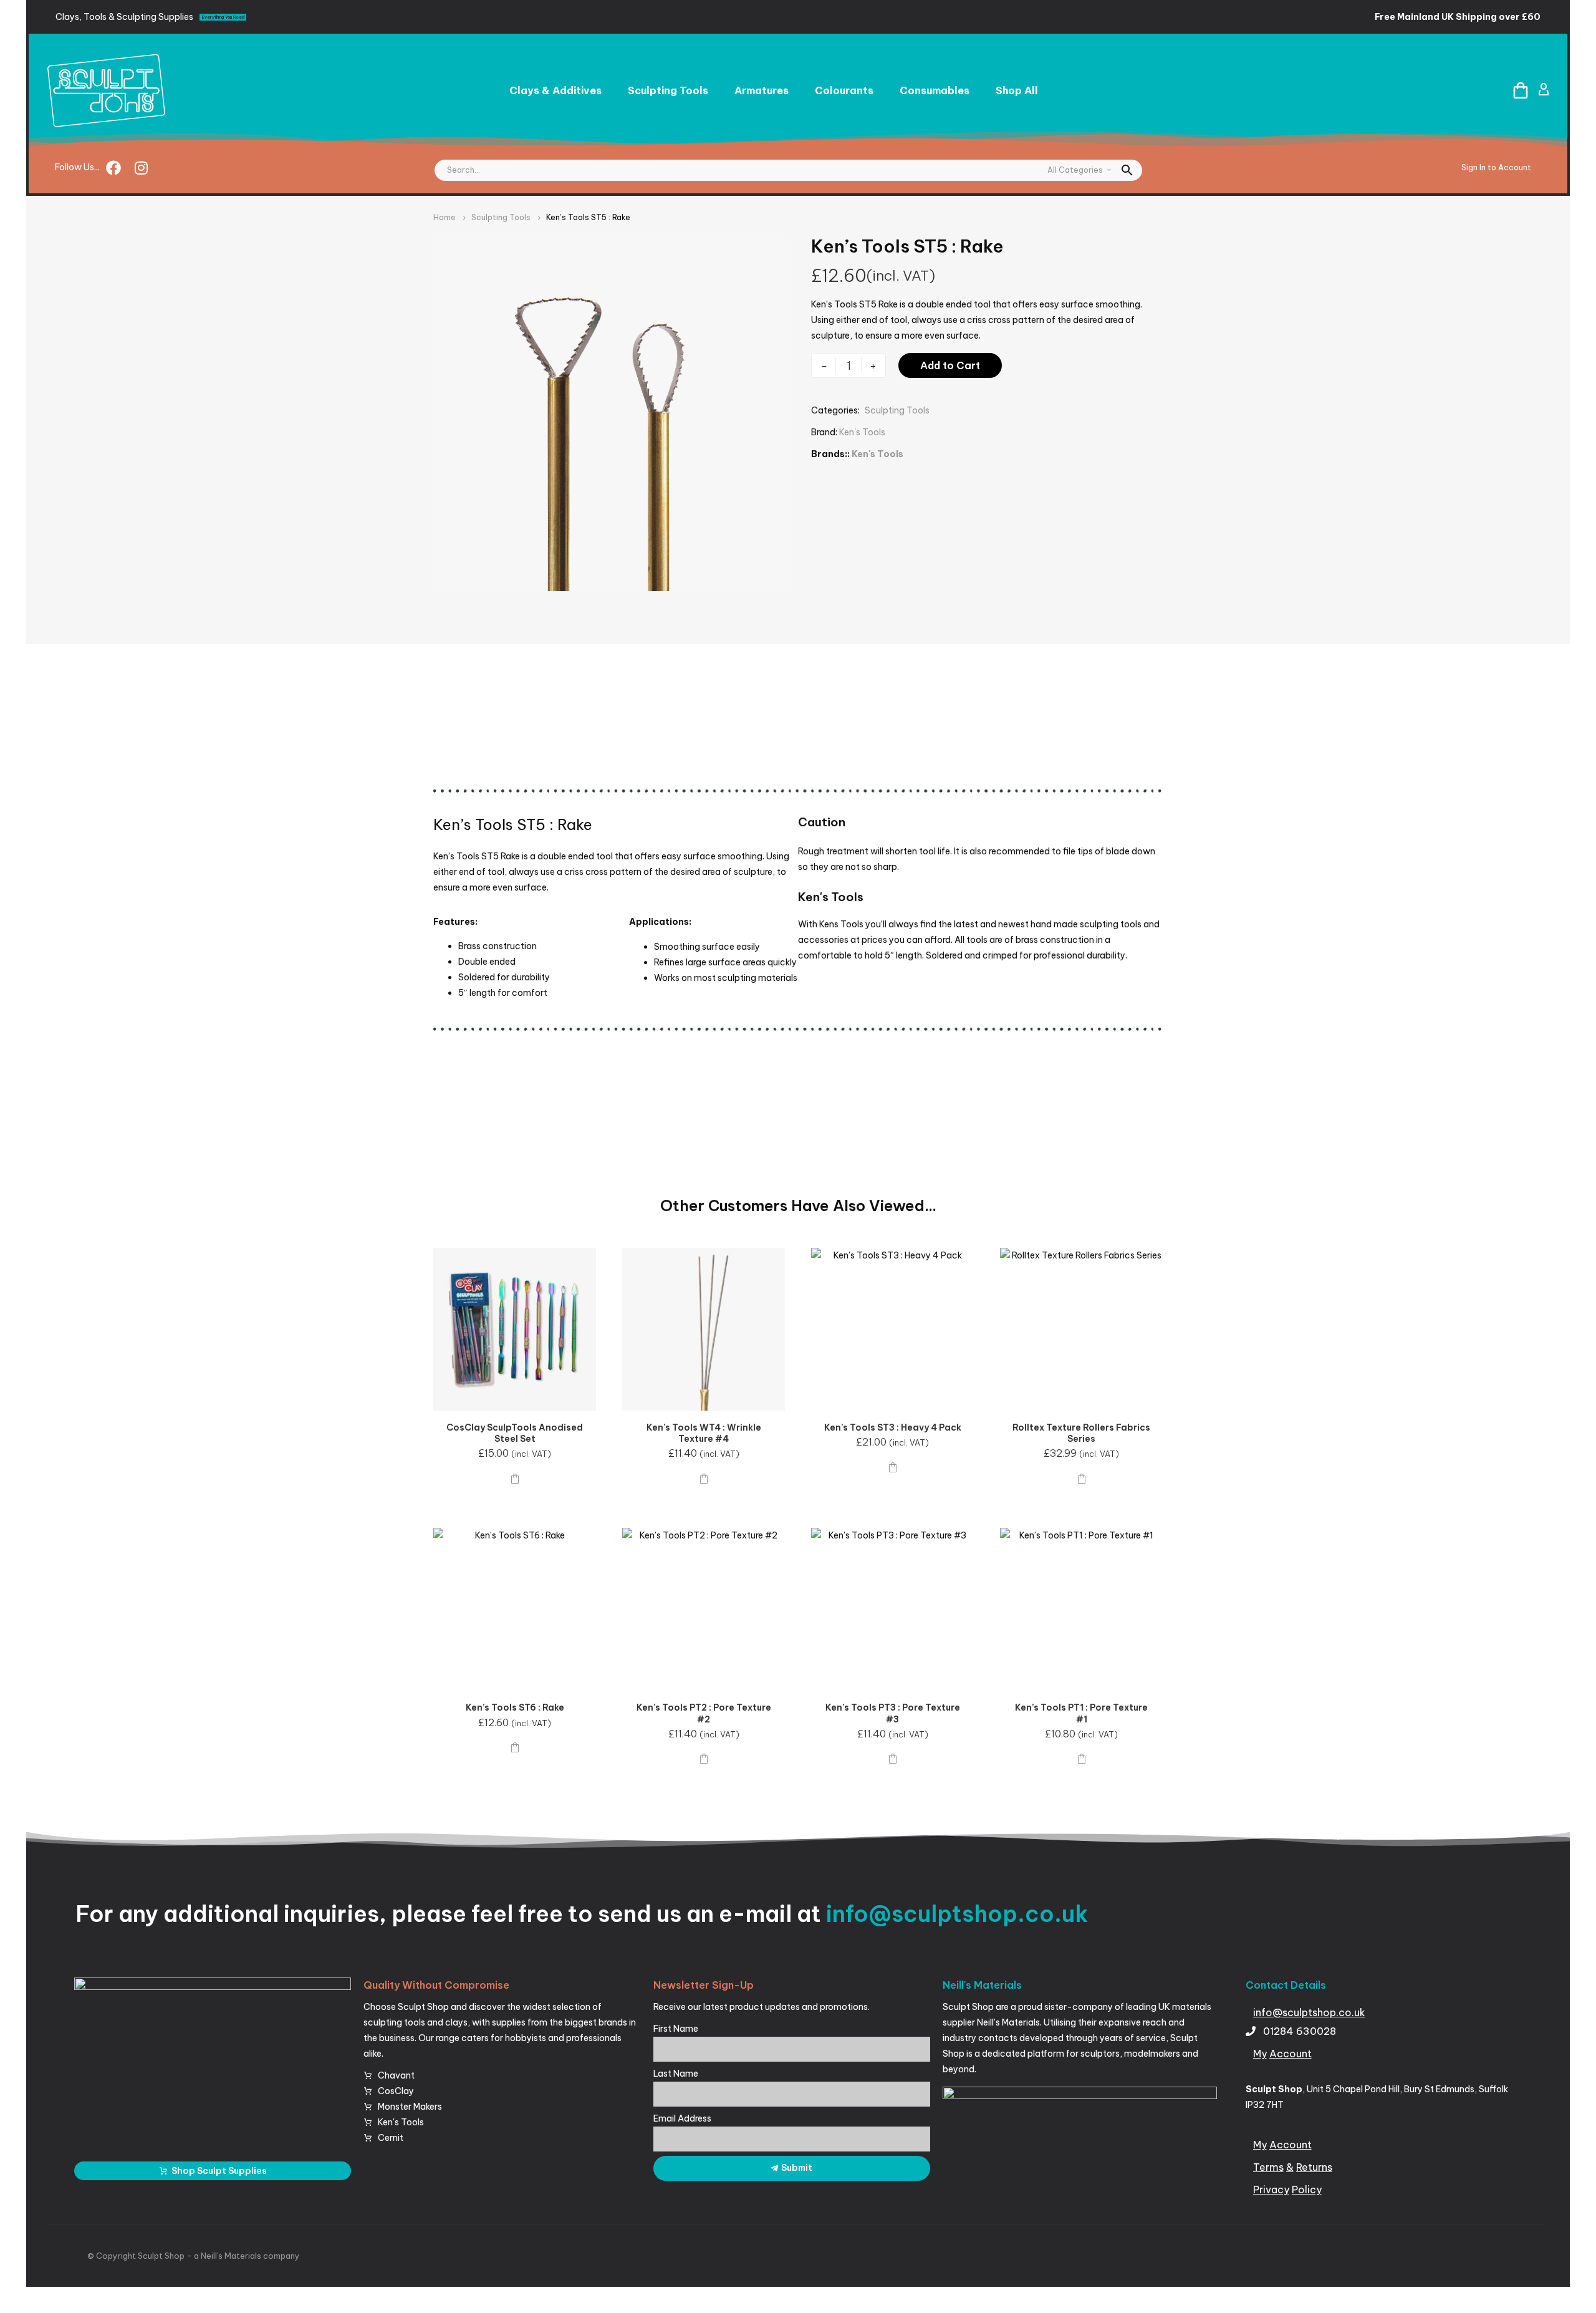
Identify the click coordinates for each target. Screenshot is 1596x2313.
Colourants (844, 90)
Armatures (762, 90)
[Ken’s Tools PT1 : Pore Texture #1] (1081, 1609)
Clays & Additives (555, 90)
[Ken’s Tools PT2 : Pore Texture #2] (704, 1609)
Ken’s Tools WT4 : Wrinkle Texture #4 (704, 1433)
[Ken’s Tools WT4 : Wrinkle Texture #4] (704, 1329)
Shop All (1017, 90)
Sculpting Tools (668, 90)
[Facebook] (113, 168)
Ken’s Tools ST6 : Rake (515, 1707)
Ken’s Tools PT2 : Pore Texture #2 (704, 1713)
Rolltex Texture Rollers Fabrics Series (1081, 1433)
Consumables (935, 90)
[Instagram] (141, 168)
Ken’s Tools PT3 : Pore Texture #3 (893, 1713)
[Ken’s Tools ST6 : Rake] (515, 1609)
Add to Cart (950, 365)
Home (445, 217)
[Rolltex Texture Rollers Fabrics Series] (1081, 1329)
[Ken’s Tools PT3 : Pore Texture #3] (892, 1609)
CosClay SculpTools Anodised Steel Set (515, 1433)
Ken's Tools (862, 432)
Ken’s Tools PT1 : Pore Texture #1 (1081, 1713)
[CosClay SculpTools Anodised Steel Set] (515, 1329)
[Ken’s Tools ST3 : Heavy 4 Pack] (892, 1329)
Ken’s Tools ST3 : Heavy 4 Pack (893, 1427)
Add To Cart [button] (515, 1478)
